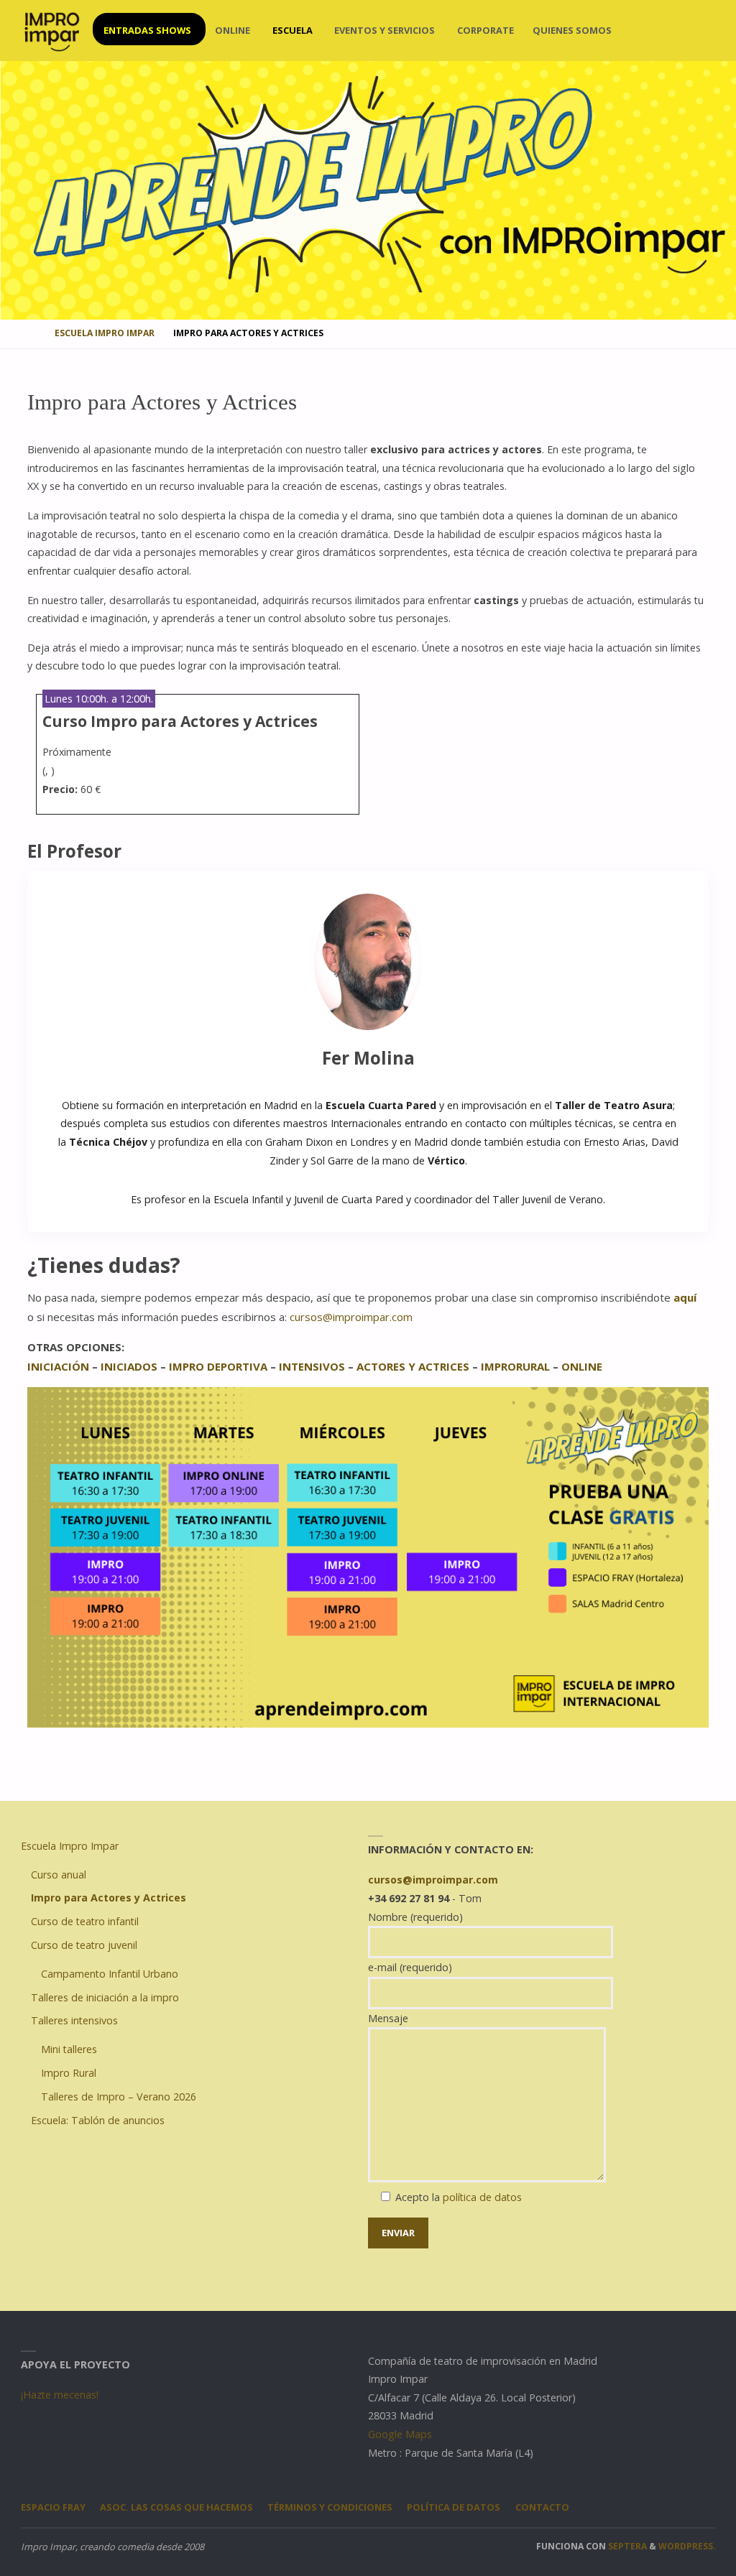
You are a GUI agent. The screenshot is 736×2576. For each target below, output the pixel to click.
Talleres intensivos (74, 2020)
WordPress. (687, 2546)
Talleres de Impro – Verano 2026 (119, 2097)
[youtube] (684, 31)
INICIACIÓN (58, 1366)
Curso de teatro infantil (85, 1921)
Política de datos (454, 2507)
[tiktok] (705, 31)
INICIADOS (129, 1366)
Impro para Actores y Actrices (109, 1898)
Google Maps (400, 2434)
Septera (626, 2546)
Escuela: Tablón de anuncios (98, 2120)
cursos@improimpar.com (351, 1317)
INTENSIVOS (312, 1366)
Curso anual (59, 1875)
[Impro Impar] (51, 31)
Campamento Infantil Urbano (110, 1974)
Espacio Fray (53, 2507)
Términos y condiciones (330, 2507)
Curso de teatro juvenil (84, 1945)
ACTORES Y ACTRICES (414, 1366)
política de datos (482, 2197)
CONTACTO (542, 2507)
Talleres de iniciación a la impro (105, 1997)
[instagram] (640, 31)
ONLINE (582, 1366)
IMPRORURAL (515, 1366)
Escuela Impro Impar (105, 333)
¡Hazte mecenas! (60, 2395)
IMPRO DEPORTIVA (218, 1366)
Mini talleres (69, 2049)
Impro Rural (69, 2073)
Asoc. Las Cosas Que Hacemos (176, 2507)
